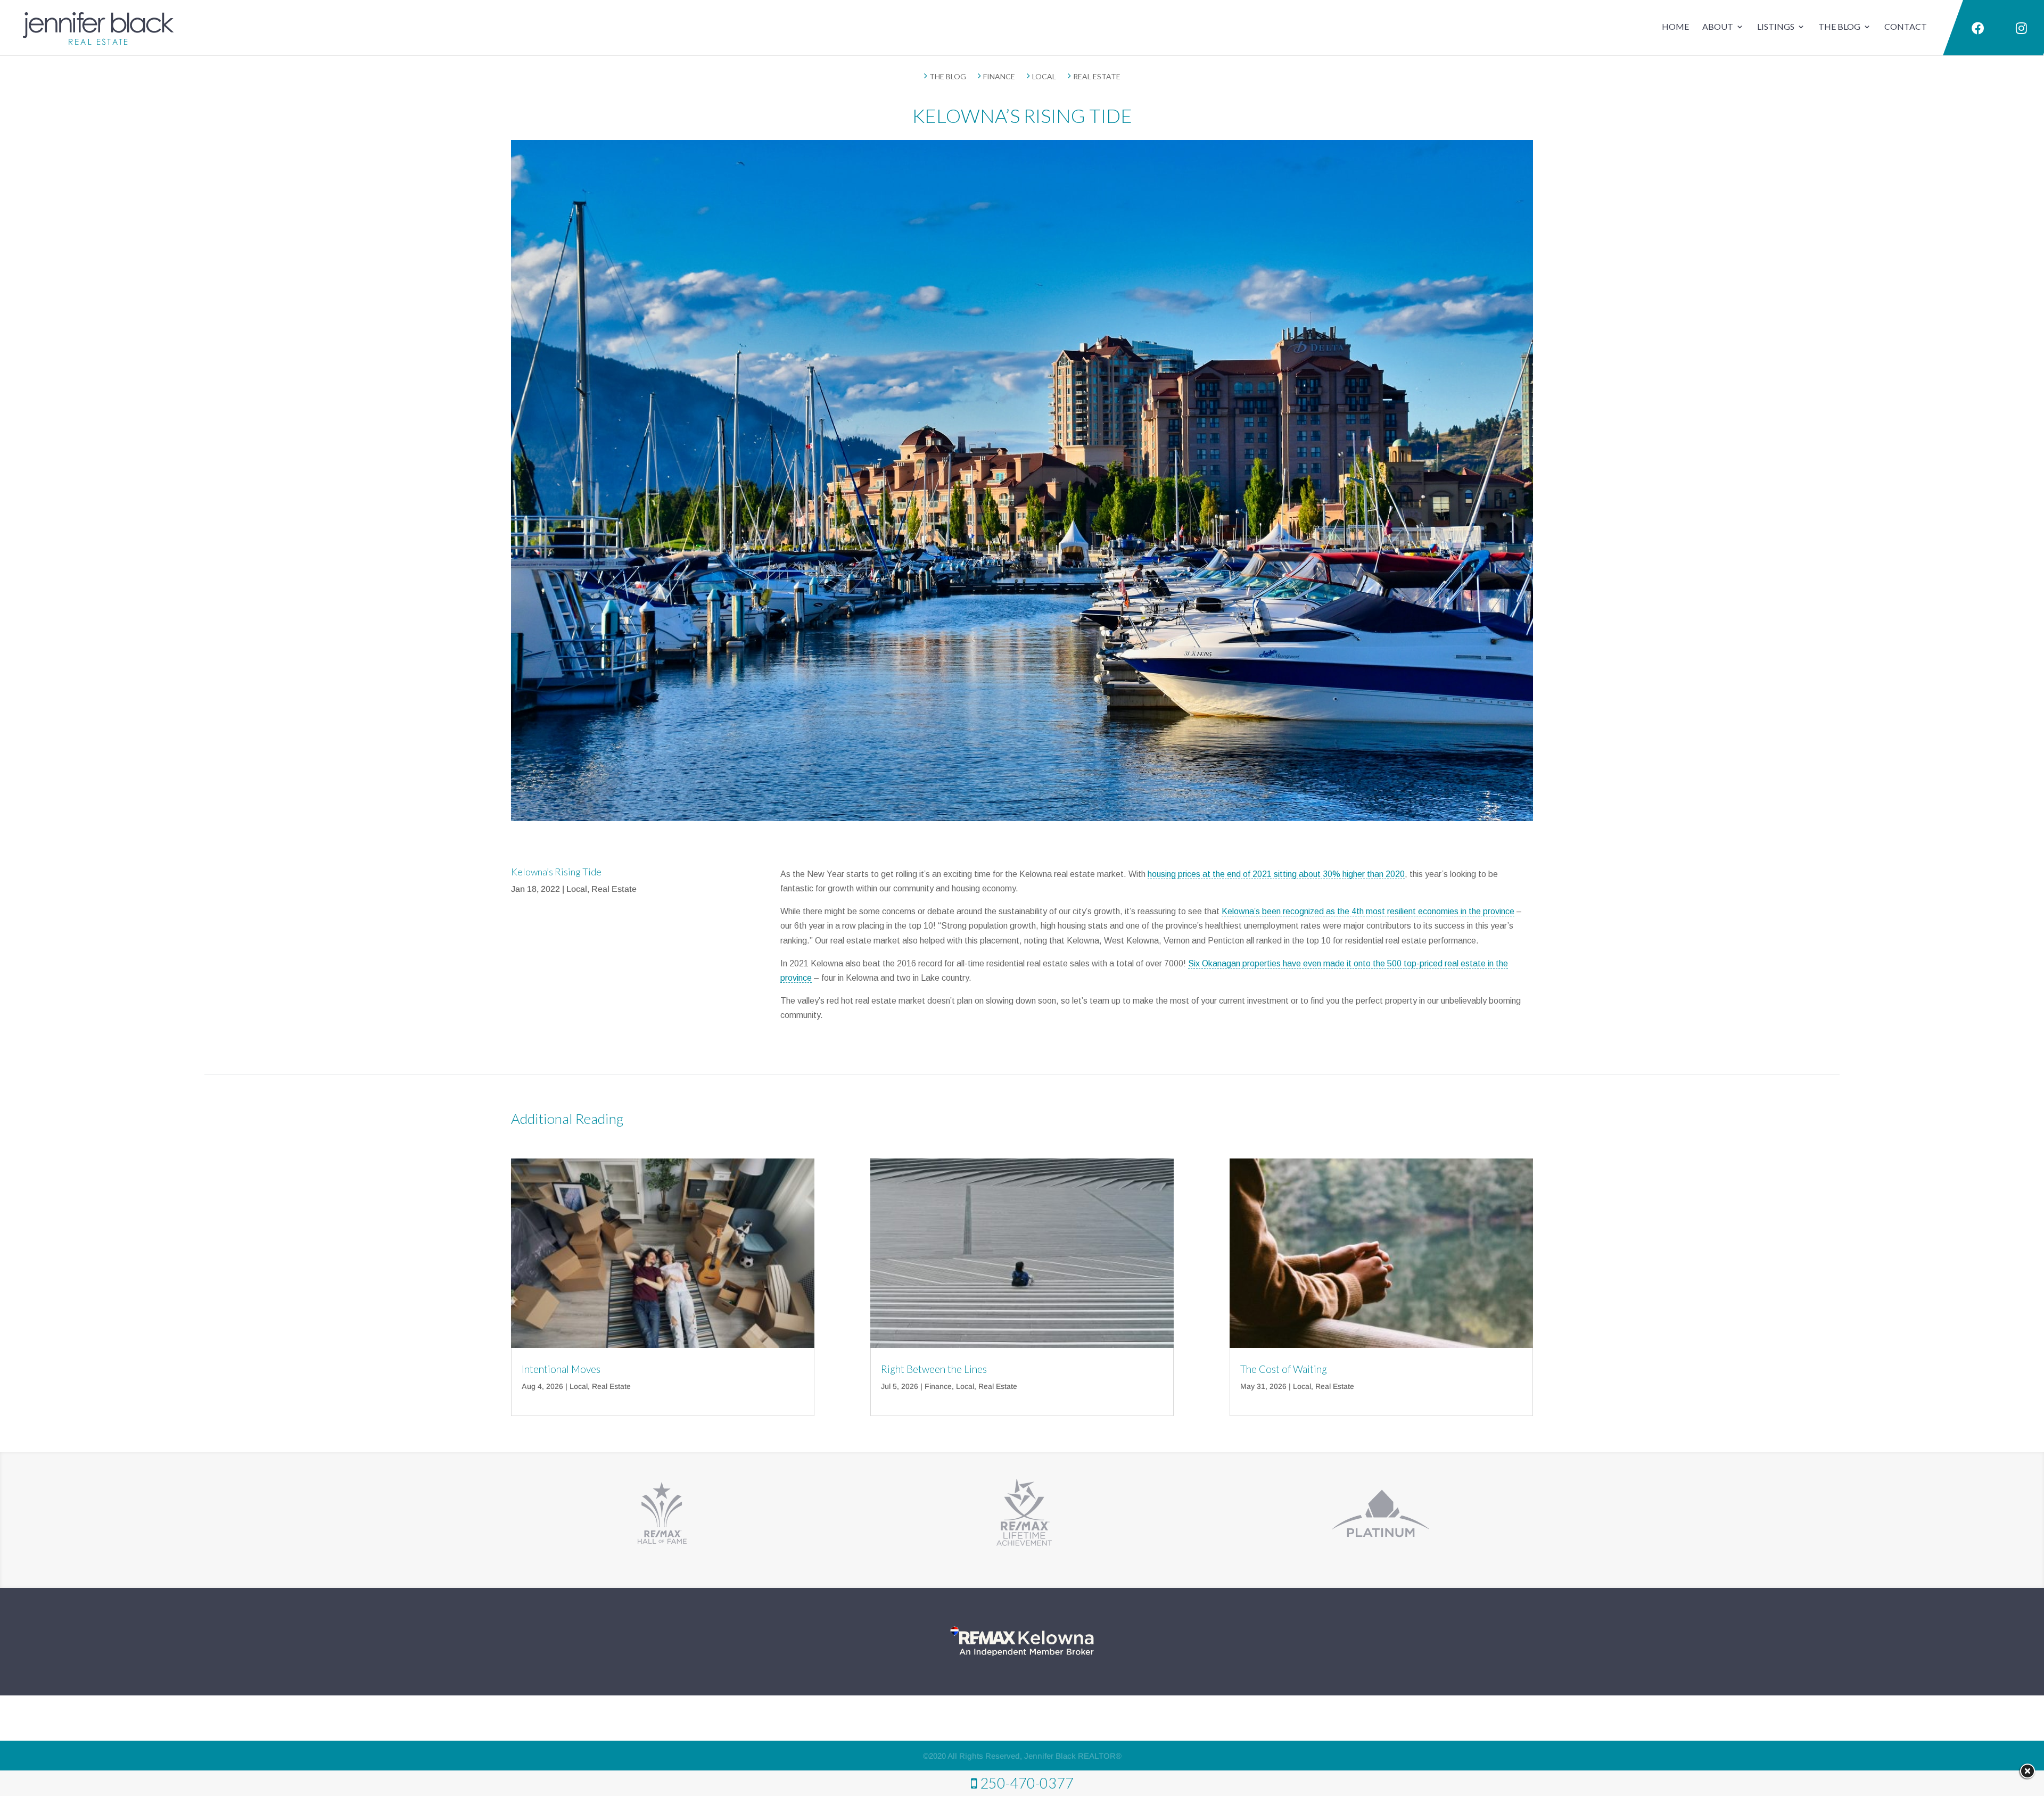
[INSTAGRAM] (2021, 29)
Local (577, 889)
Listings (1776, 26)
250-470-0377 (1027, 1783)
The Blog (1839, 26)
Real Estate (614, 889)
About (1718, 26)
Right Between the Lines (934, 1369)
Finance (938, 1386)
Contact (1906, 26)
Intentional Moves (561, 1369)
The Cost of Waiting (1284, 1369)
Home (1675, 26)
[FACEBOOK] (1976, 29)
